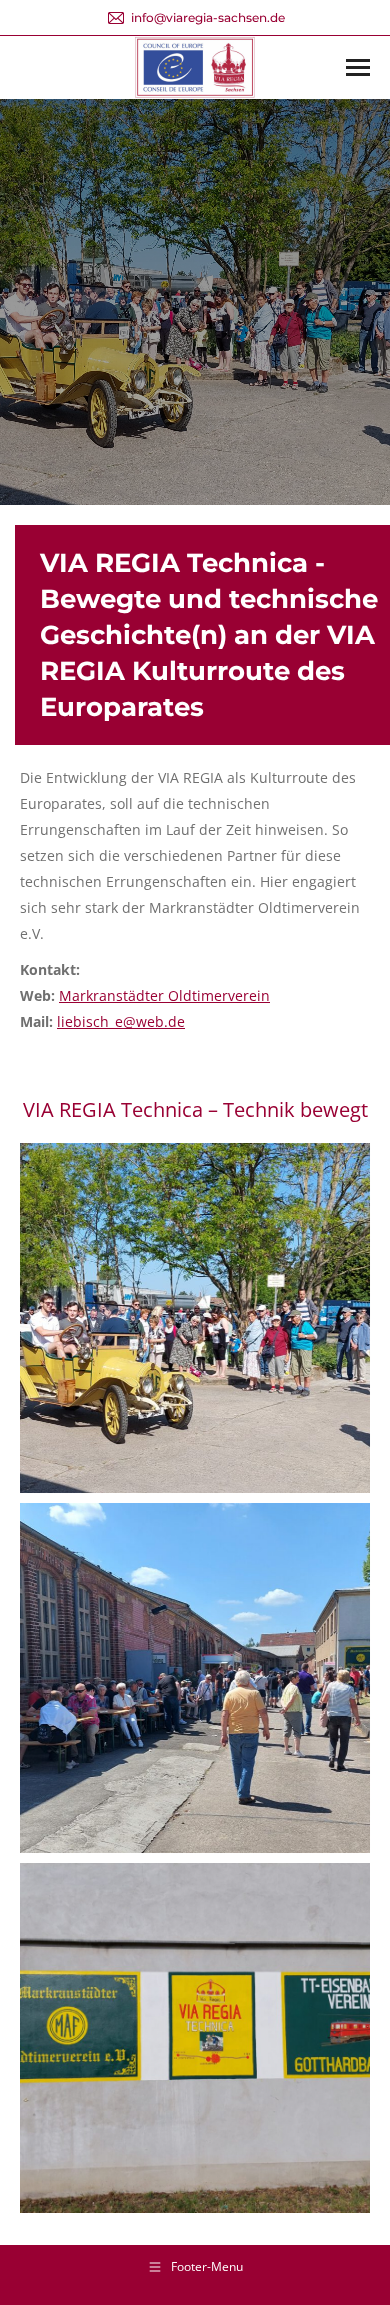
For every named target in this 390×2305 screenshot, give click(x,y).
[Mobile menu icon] (358, 67)
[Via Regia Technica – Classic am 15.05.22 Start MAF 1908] (195, 1318)
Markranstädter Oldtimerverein (164, 995)
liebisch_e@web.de (121, 1021)
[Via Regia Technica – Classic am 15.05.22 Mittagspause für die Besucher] (195, 1678)
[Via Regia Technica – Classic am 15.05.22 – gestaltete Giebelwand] (195, 2038)
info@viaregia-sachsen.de (208, 17)
